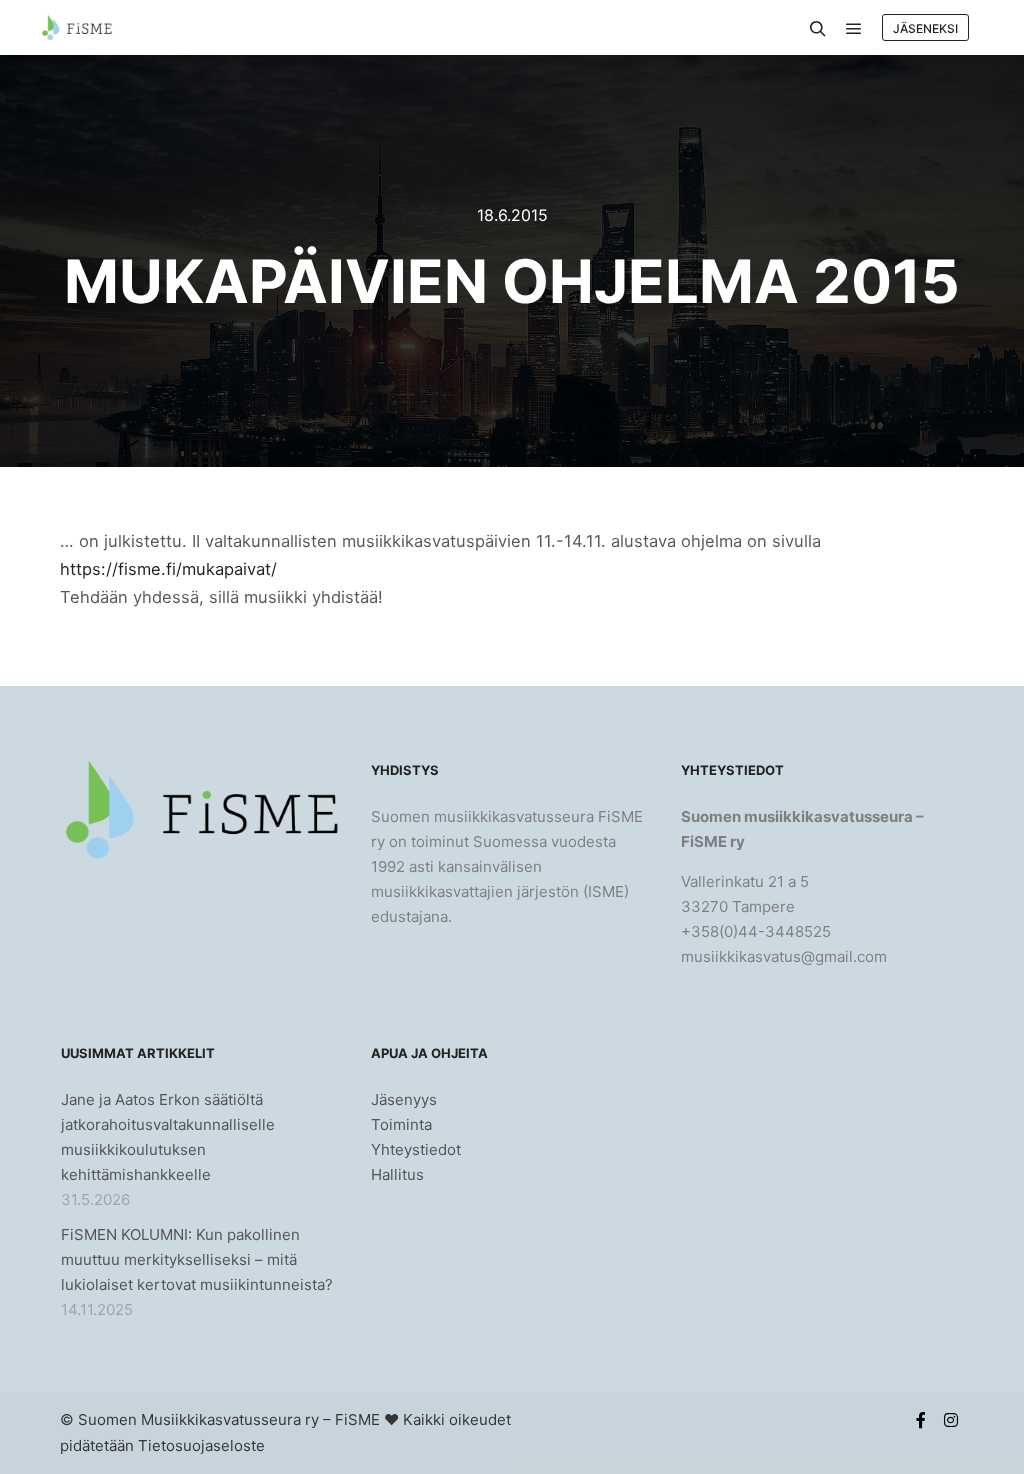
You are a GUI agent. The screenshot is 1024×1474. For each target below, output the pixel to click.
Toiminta (401, 1124)
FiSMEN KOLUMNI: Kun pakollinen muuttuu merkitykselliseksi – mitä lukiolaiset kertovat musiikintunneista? (197, 1259)
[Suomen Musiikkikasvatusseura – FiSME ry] (76, 27)
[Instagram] (951, 1420)
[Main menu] (854, 29)
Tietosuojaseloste (201, 1445)
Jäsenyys (404, 1099)
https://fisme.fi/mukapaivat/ (168, 569)
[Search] (818, 29)
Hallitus (397, 1174)
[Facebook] (921, 1420)
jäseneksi (925, 28)
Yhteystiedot (416, 1149)
